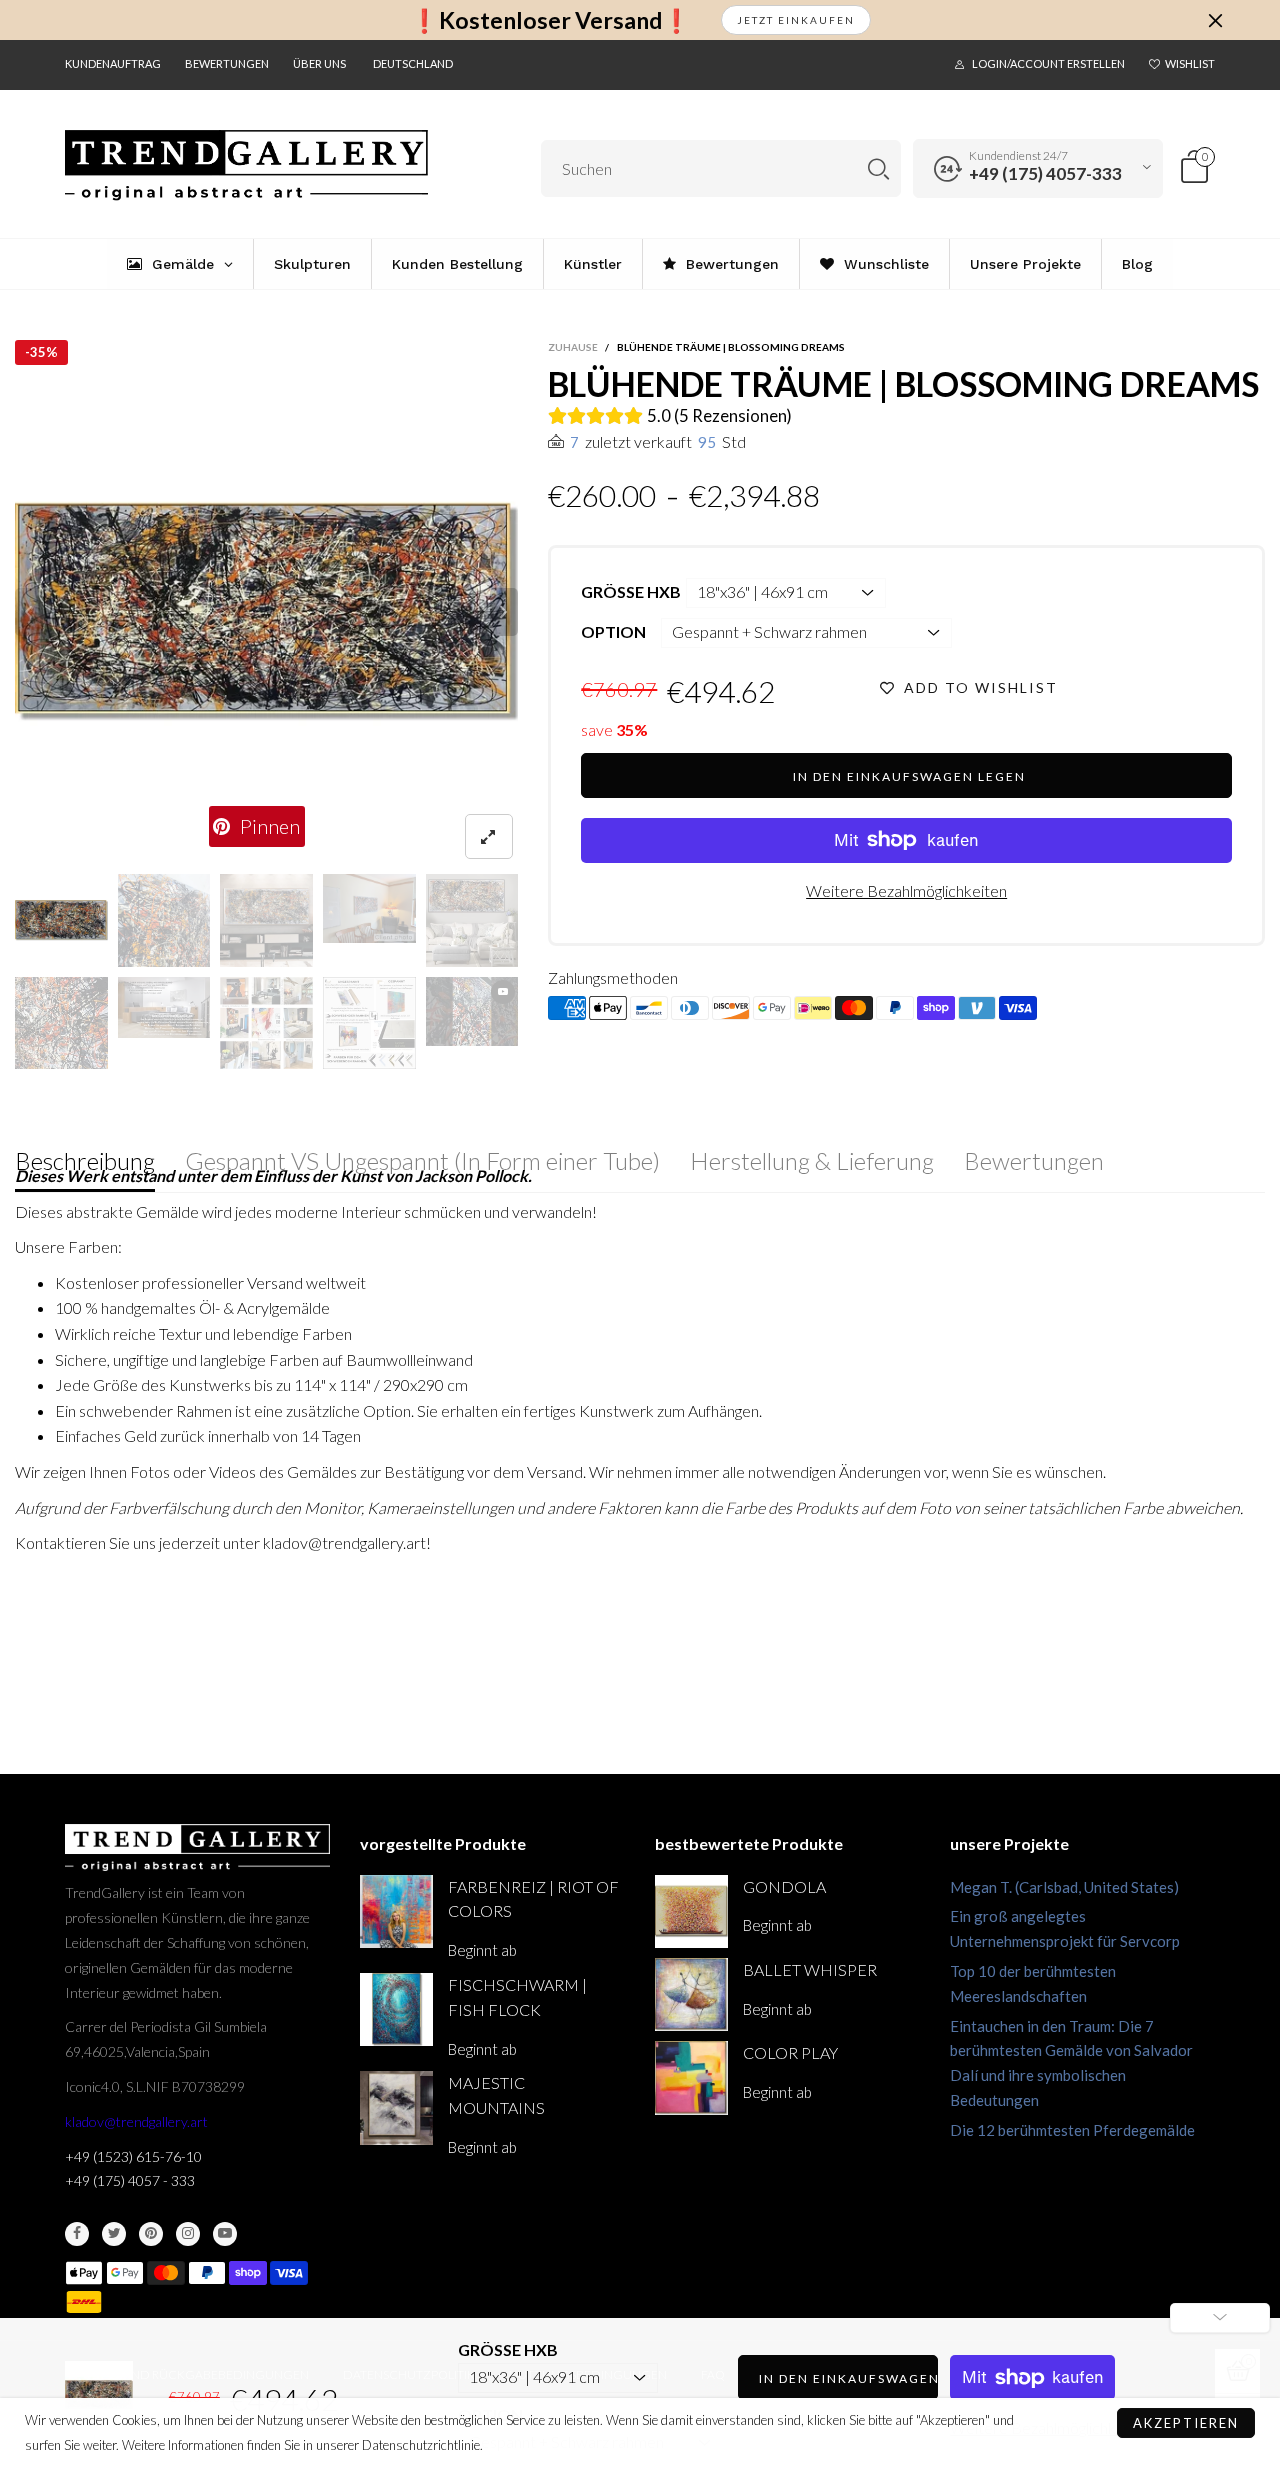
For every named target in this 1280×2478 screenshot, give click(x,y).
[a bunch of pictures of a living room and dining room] (266, 1023)
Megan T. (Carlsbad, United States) (1064, 1887)
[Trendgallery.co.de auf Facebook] (77, 2234)
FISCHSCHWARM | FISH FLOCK (517, 1997)
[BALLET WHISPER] (691, 1994)
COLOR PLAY (790, 2052)
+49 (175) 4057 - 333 (130, 2180)
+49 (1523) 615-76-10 (133, 2156)
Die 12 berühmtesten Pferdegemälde (1072, 2130)
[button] (29, 612)
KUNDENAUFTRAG (113, 63)
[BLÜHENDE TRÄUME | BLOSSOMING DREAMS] (267, 612)
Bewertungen (227, 63)
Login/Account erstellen (1048, 63)
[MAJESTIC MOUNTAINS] (396, 2107)
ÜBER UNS (319, 63)
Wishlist (1190, 63)
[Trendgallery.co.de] (246, 165)
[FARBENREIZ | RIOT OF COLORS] (396, 1911)
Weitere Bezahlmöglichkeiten (906, 890)
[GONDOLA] (691, 1911)
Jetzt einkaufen (796, 20)
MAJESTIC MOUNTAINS (496, 2095)
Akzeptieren (1186, 2423)
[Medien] (489, 836)
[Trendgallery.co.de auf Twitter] (114, 2234)
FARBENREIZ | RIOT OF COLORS (533, 1899)
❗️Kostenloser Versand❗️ (550, 20)
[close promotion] (1215, 20)
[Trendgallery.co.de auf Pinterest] (151, 2234)
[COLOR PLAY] (691, 2077)
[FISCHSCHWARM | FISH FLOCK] (396, 2009)
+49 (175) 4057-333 (1045, 173)
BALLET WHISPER (810, 1969)
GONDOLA (784, 1886)
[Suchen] (878, 168)
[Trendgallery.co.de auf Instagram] (188, 2234)
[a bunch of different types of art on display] (369, 1023)
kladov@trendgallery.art (136, 2121)
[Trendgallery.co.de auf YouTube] (225, 2234)
